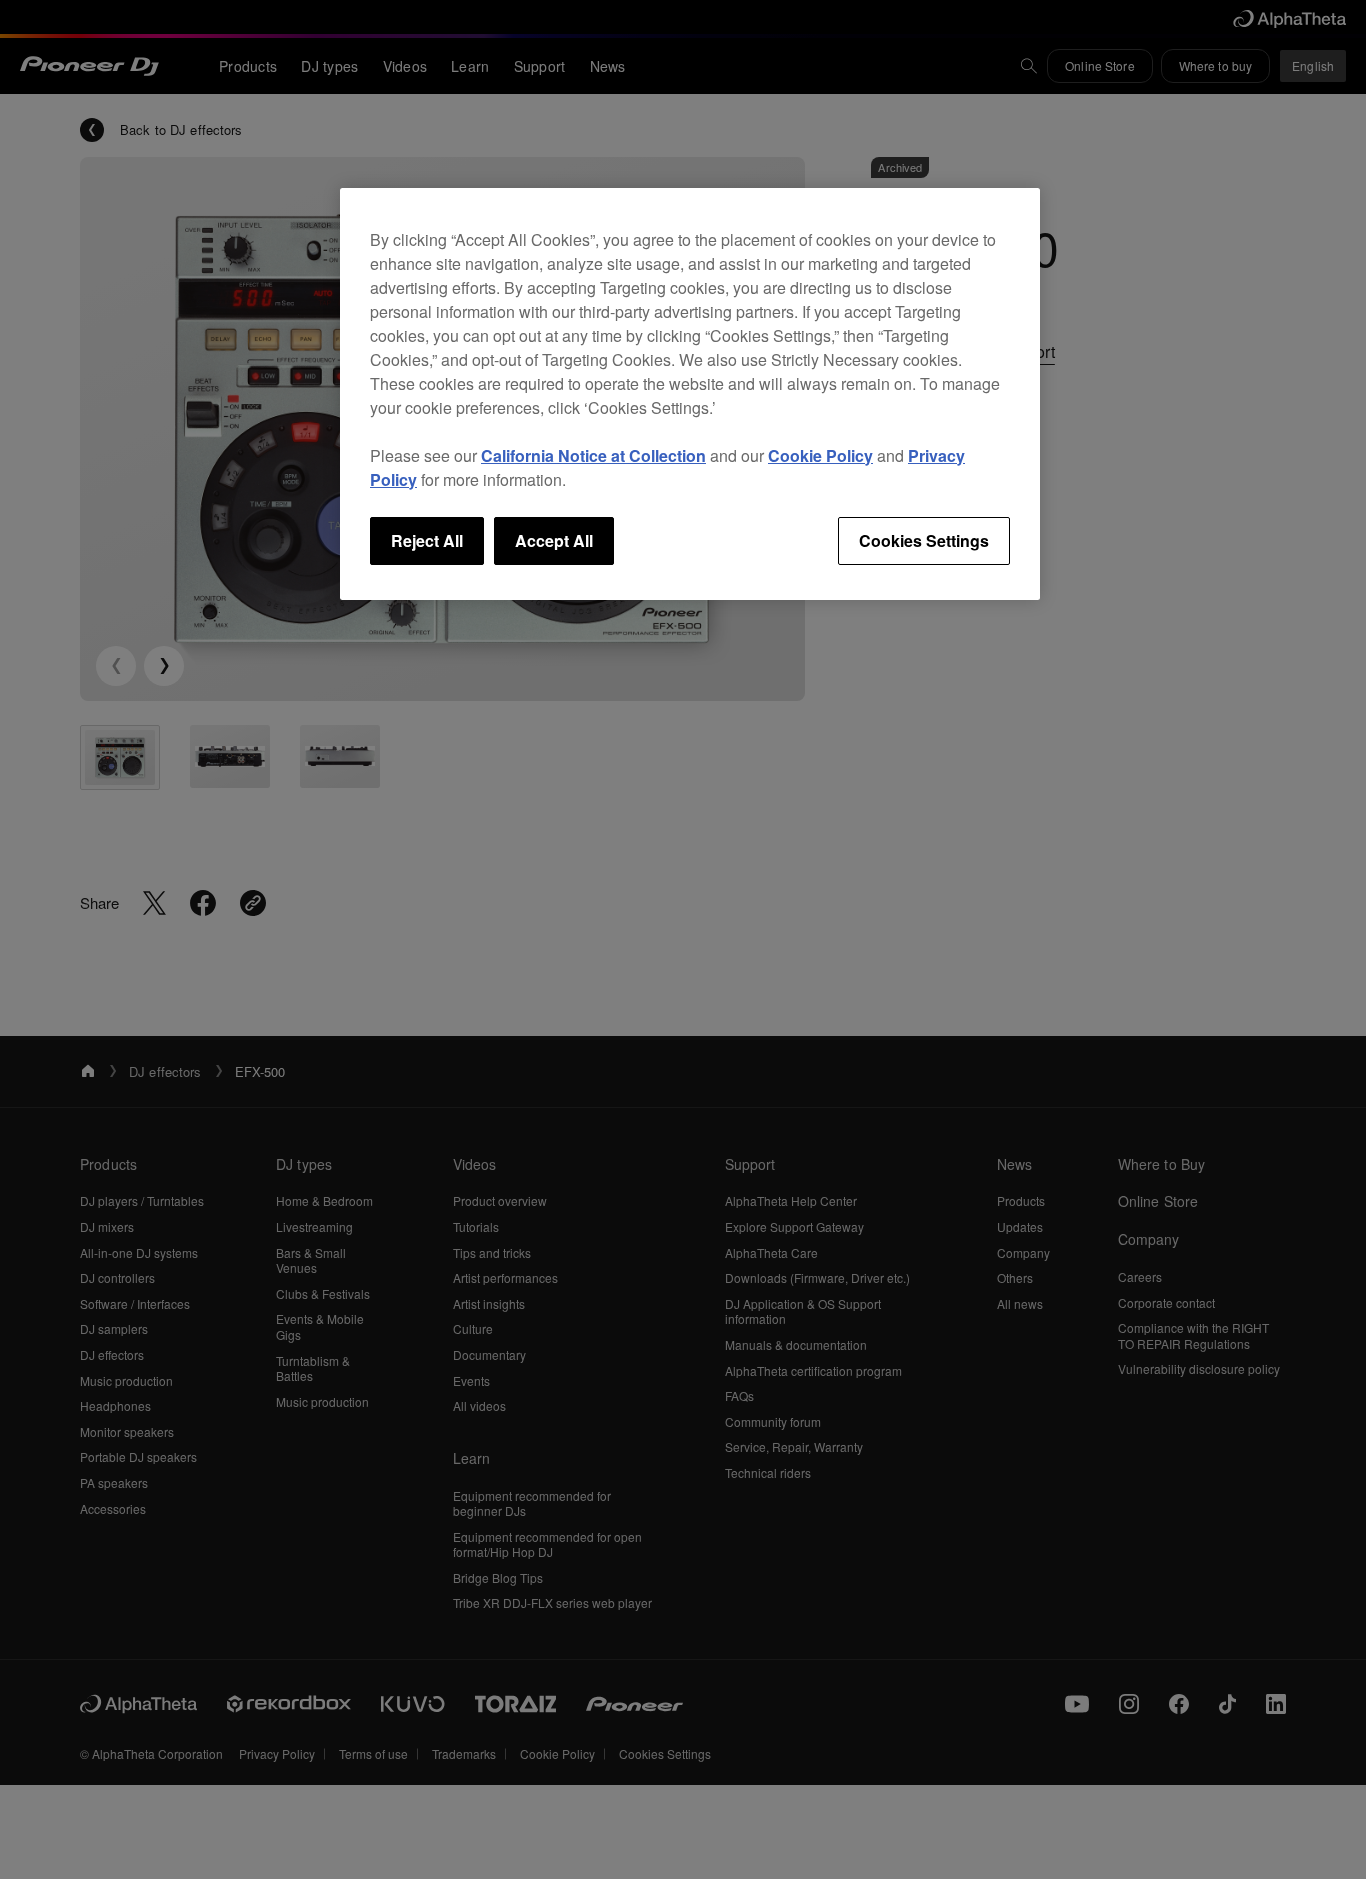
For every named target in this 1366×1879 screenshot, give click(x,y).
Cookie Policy (820, 455)
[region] (690, 394)
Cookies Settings (924, 540)
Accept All (554, 540)
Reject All (427, 540)
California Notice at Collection (593, 455)
